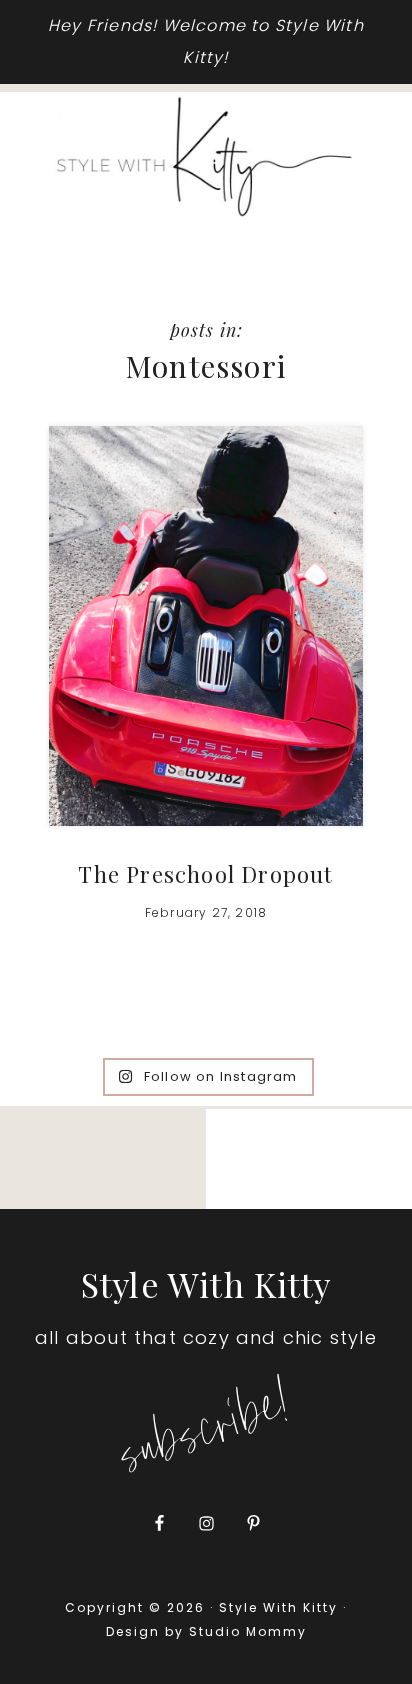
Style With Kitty (206, 157)
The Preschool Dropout (205, 874)
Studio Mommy (248, 1631)
